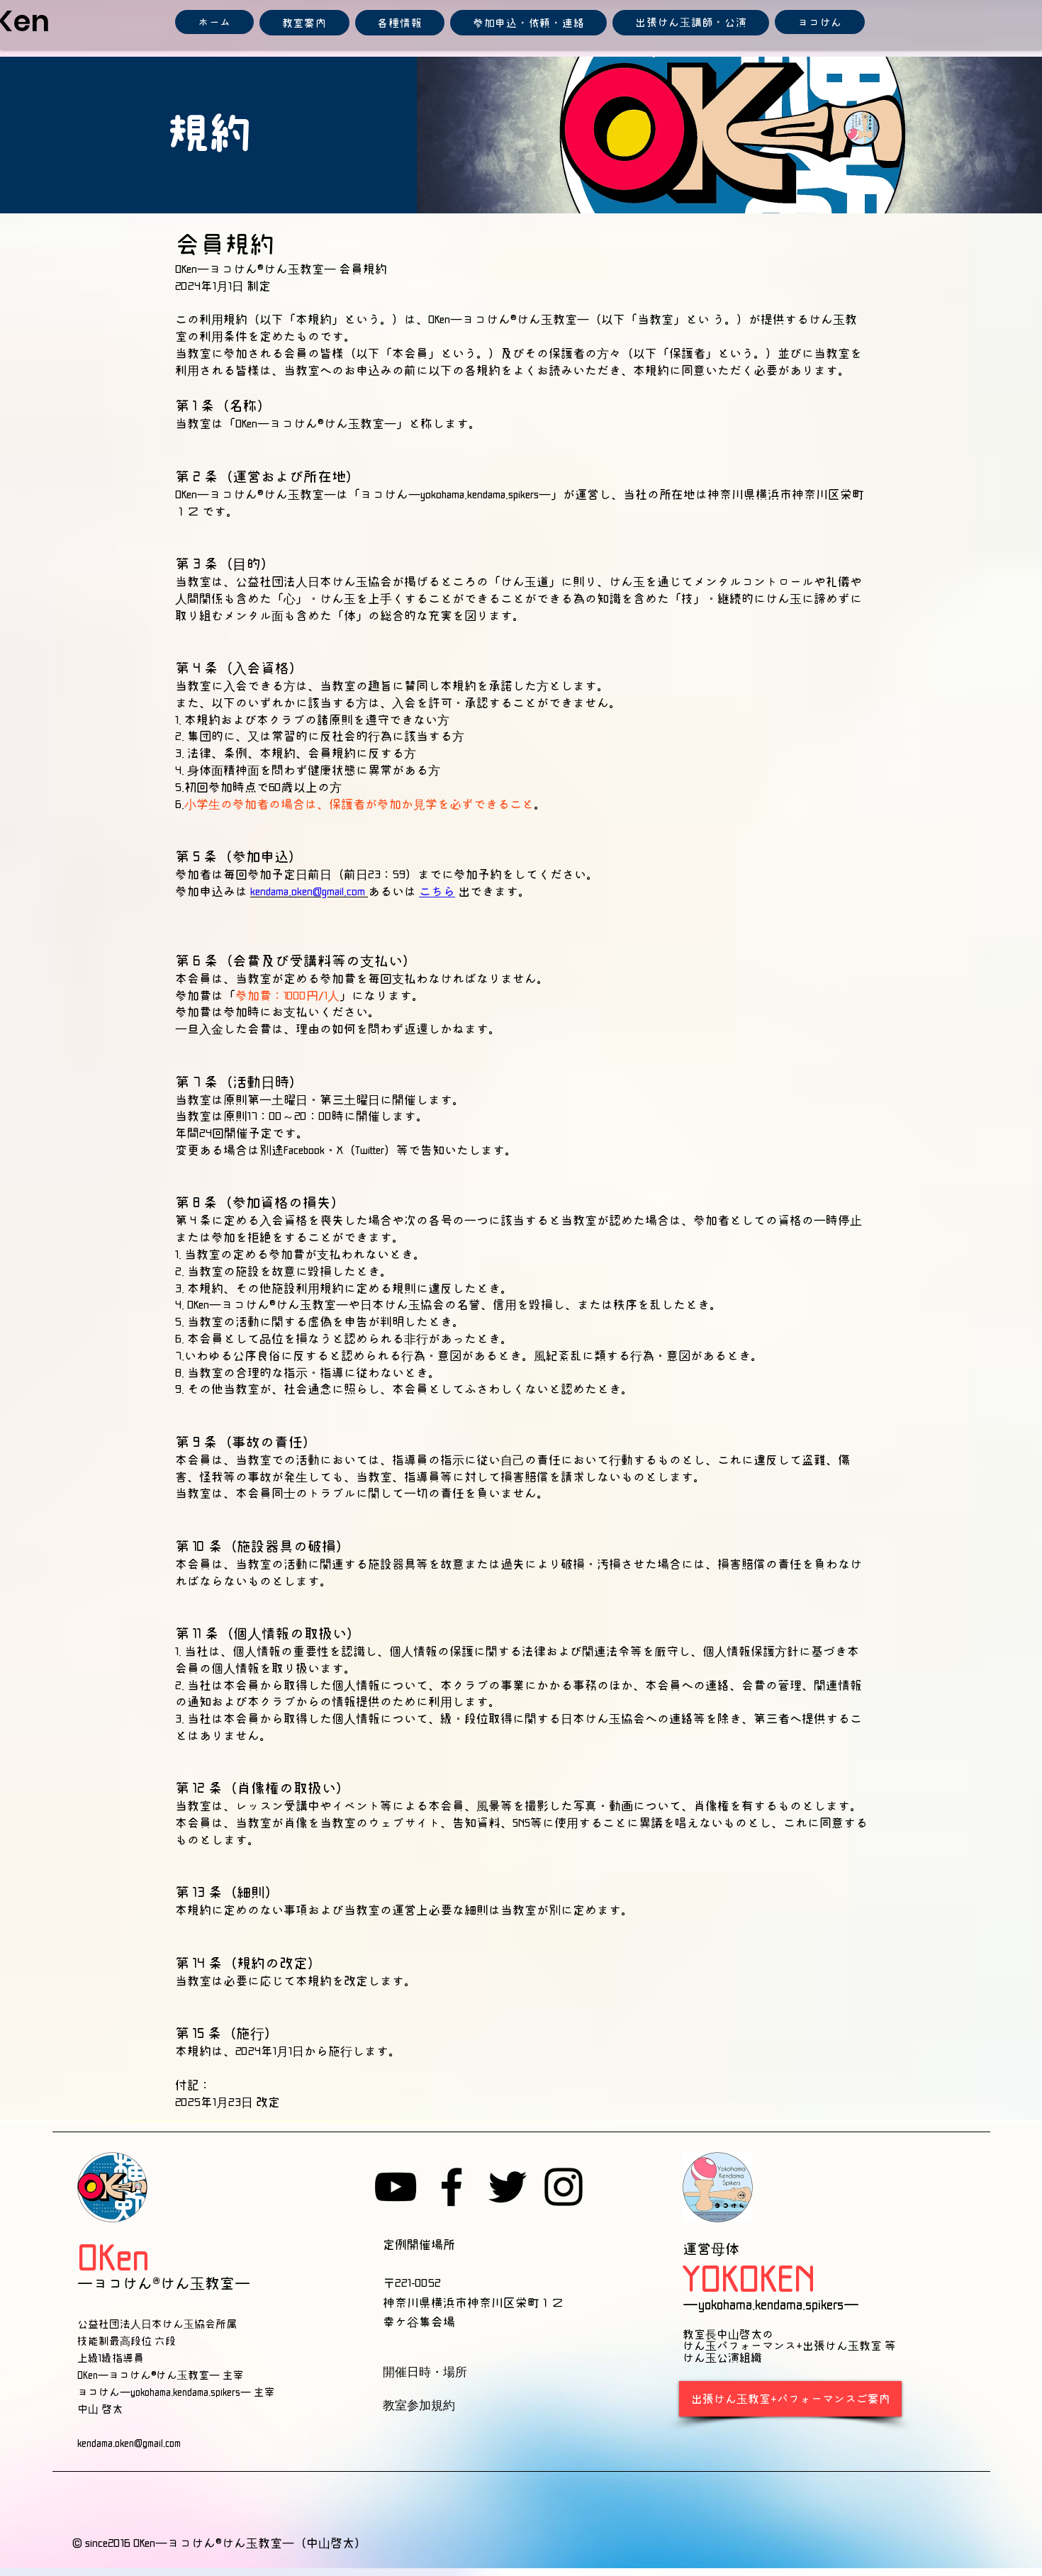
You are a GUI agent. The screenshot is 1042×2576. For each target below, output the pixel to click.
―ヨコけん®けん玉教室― (164, 2283)
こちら (437, 891)
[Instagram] (564, 2187)
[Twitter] (508, 2187)
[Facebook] (452, 2187)
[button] (304, 23)
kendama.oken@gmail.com (131, 2442)
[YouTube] (396, 2187)
